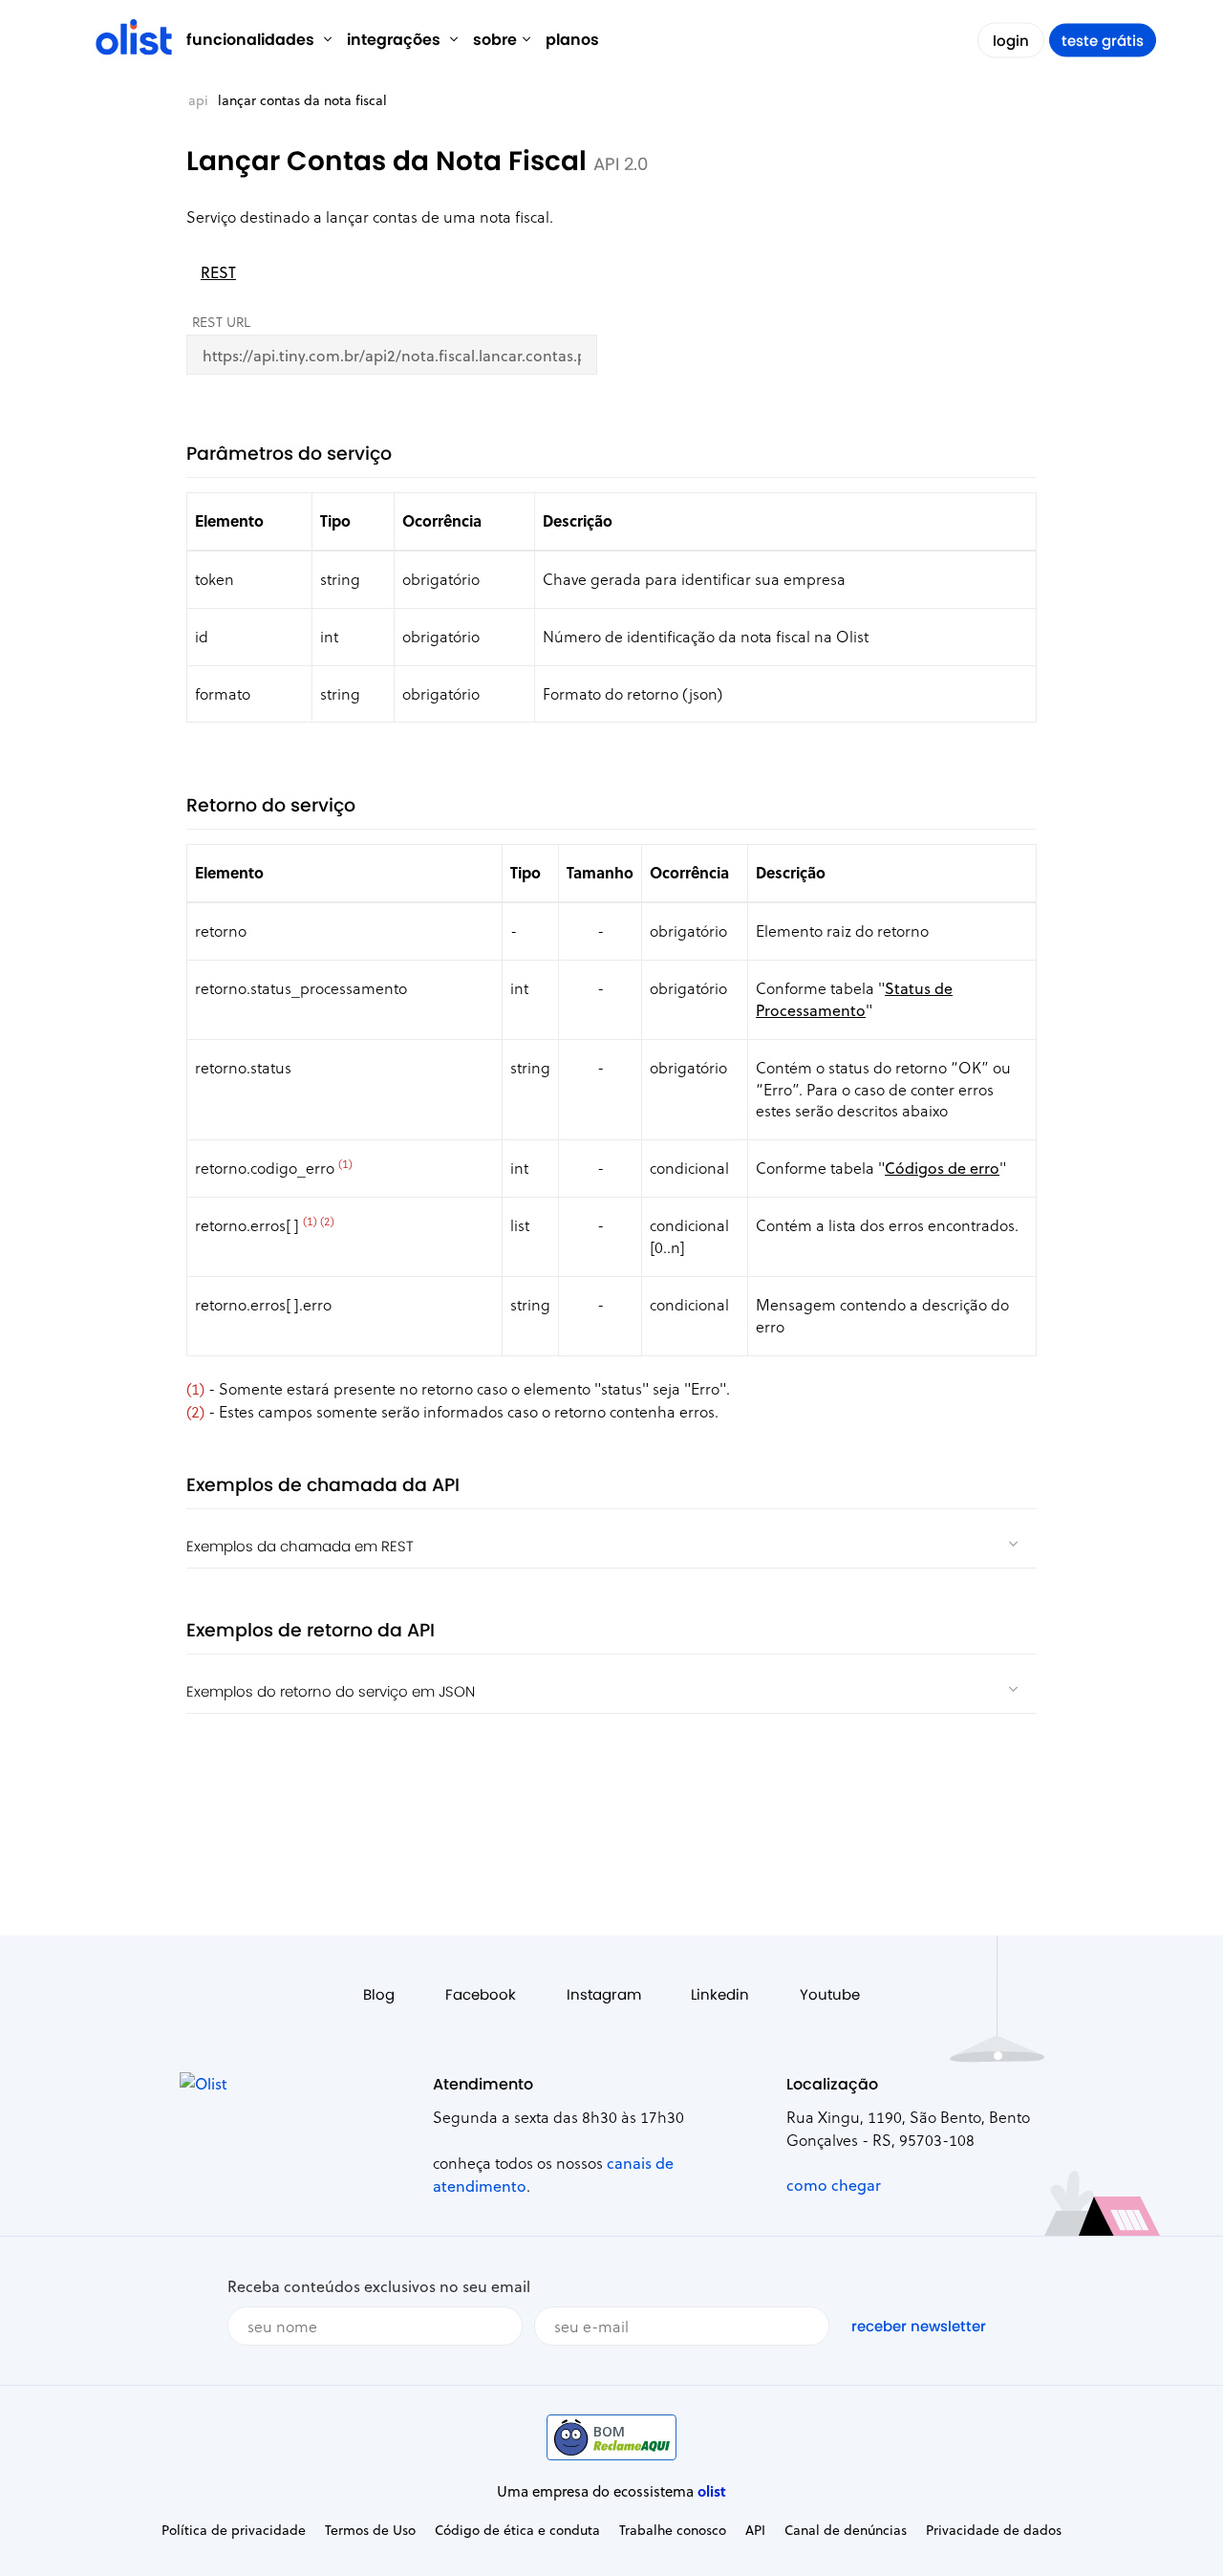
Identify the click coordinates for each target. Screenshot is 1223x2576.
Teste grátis (1103, 41)
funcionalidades (252, 40)
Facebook (481, 1994)
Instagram (604, 1994)
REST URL (221, 322)
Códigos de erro (942, 1168)
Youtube (830, 1994)
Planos (572, 40)
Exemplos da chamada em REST (300, 1546)
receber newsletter (919, 2326)
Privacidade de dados (994, 2530)
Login (1011, 41)
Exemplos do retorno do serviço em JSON (331, 1691)
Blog (379, 1994)
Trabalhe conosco (673, 2530)
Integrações (396, 40)
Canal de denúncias (846, 2530)
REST (218, 272)
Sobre (495, 40)
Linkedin (720, 1994)
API (198, 100)
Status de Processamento (854, 999)
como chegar (834, 2185)
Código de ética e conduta (517, 2530)
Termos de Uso (370, 2530)
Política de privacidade (234, 2530)
